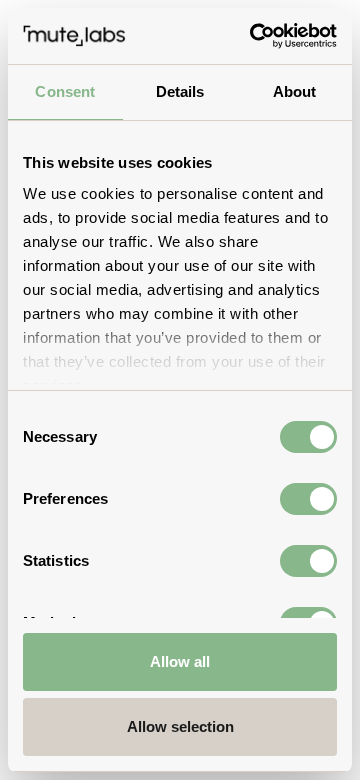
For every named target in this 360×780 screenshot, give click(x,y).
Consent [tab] (65, 91)
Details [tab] (180, 91)
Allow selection (180, 726)
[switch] (308, 499)
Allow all (180, 661)
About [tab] (295, 91)
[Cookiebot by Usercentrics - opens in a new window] (254, 36)
